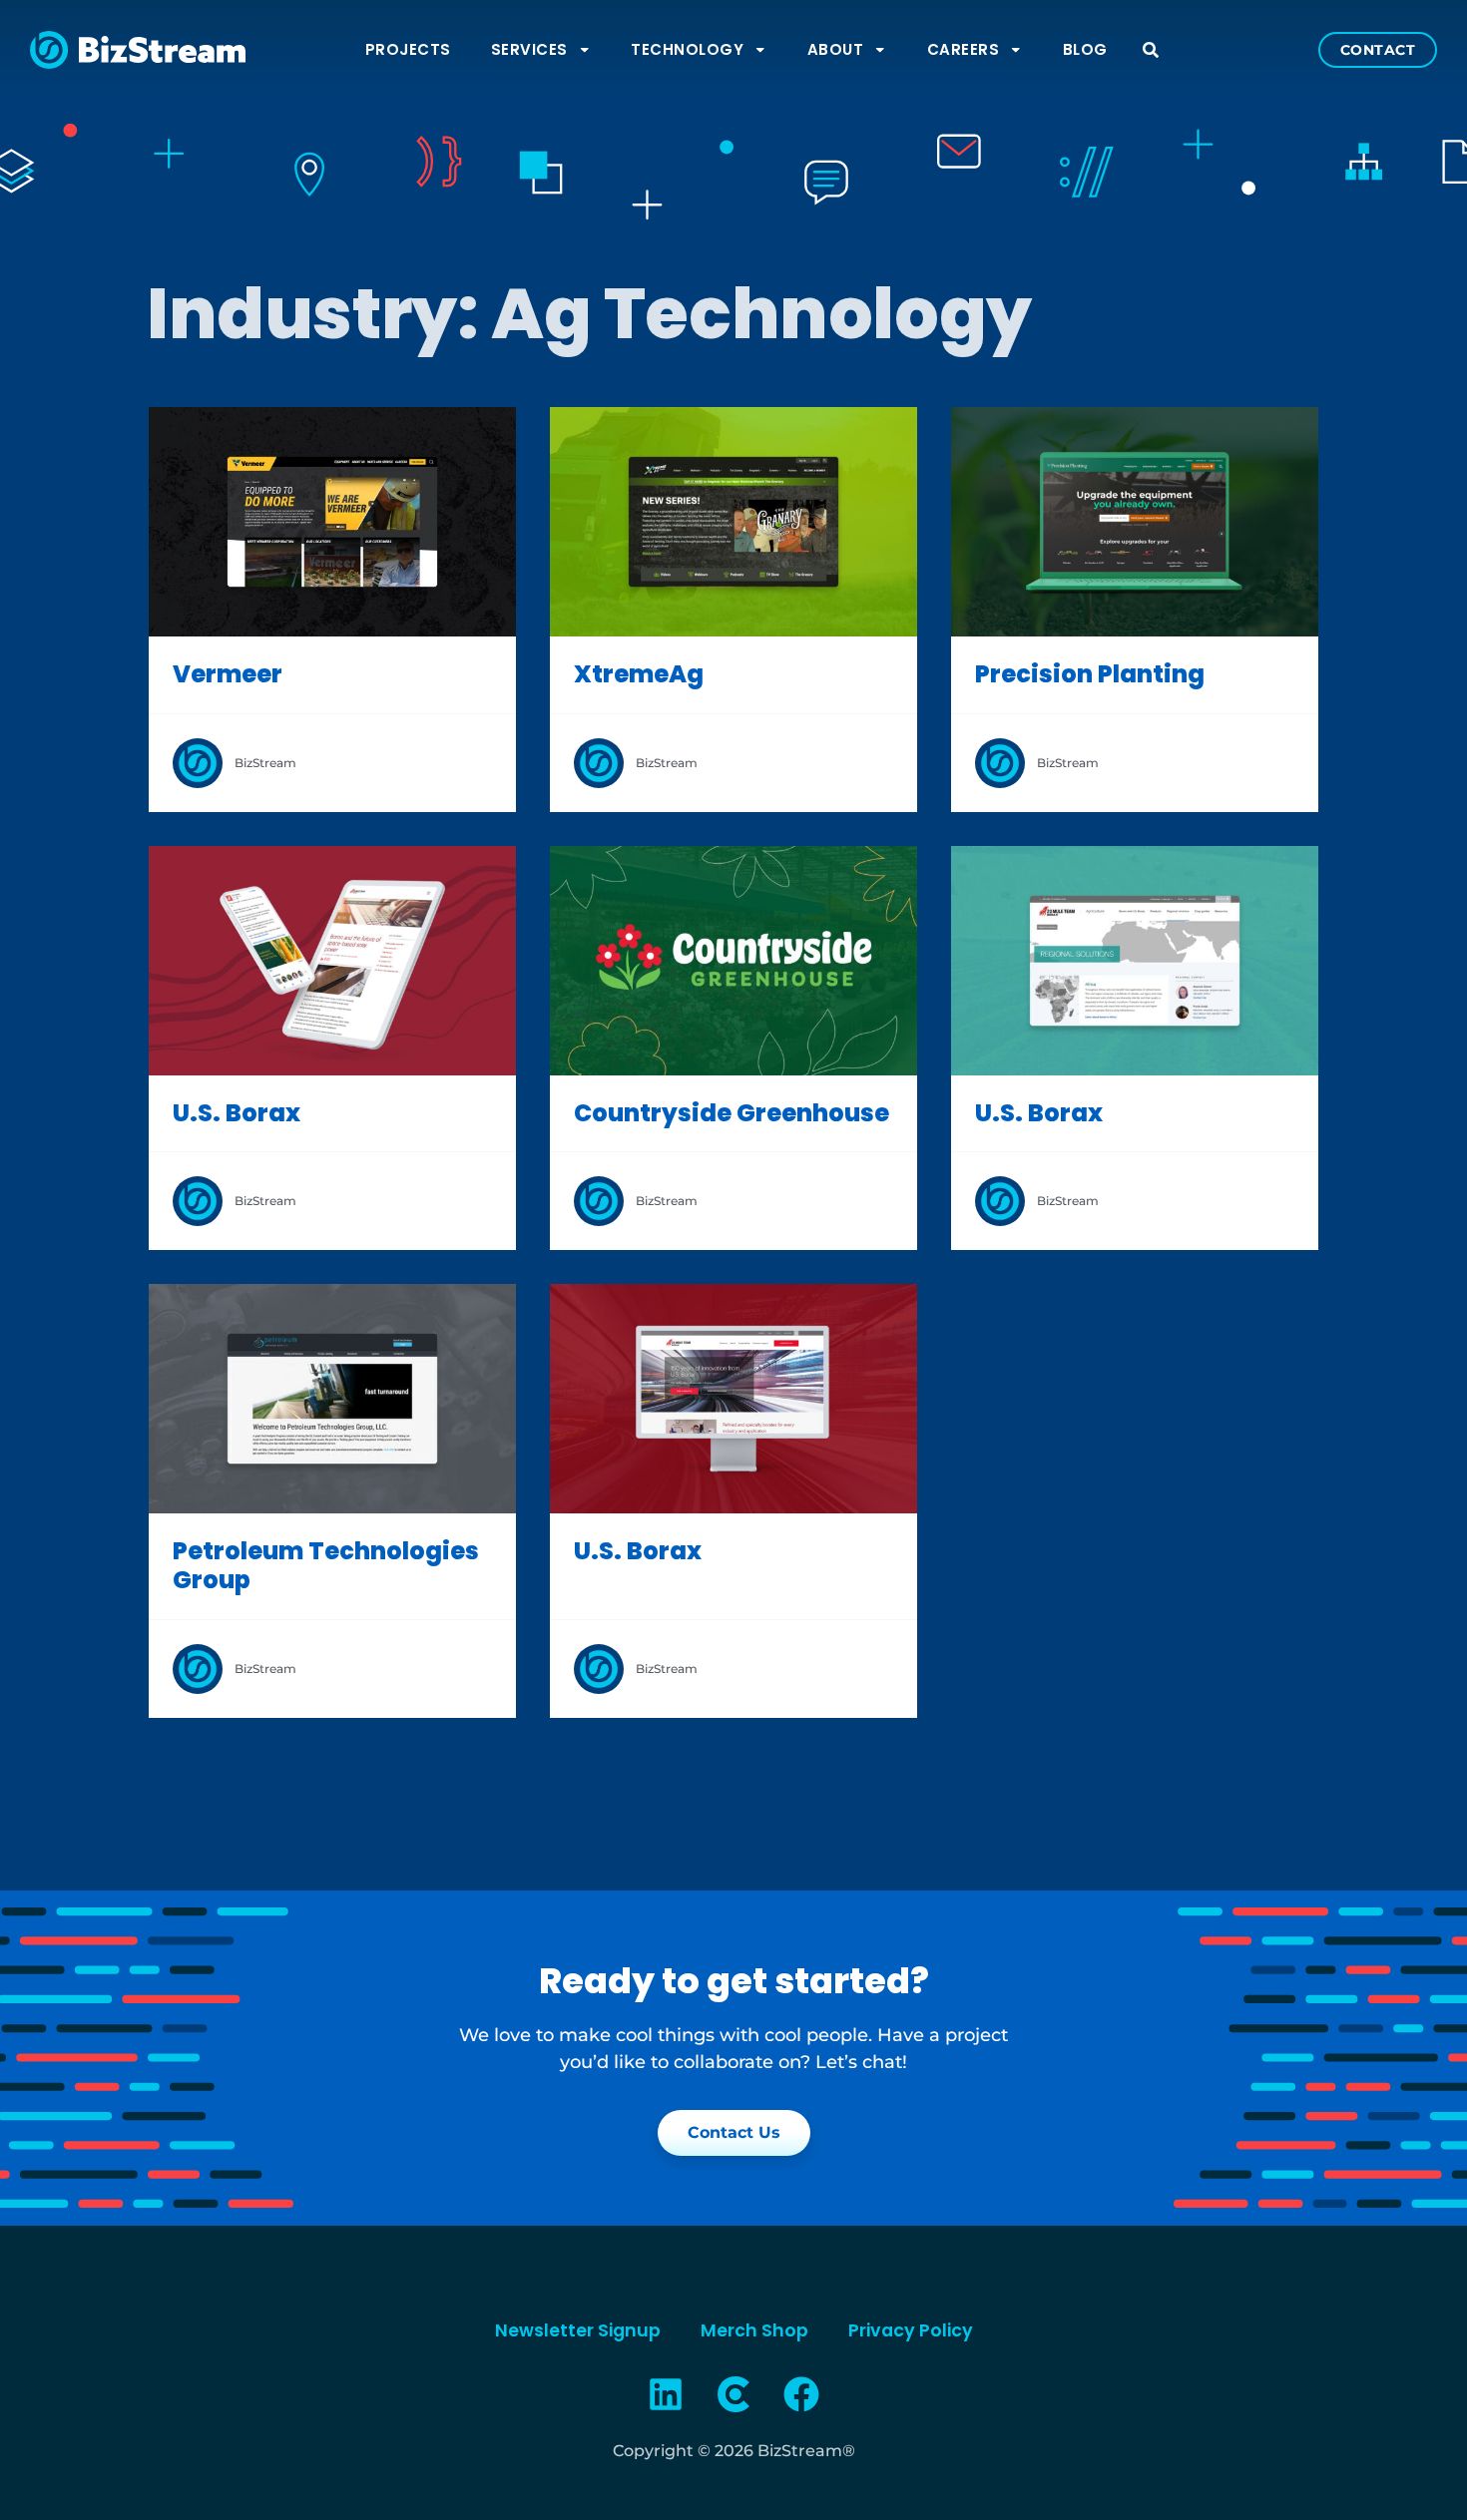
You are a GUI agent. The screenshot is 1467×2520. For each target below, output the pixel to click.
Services (529, 49)
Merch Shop (754, 2330)
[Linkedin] (667, 2394)
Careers (964, 49)
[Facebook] (801, 2394)
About (836, 49)
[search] (1151, 50)
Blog (1085, 49)
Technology (687, 49)
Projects (408, 49)
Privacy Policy (911, 2330)
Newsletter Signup (578, 2330)
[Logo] (733, 2394)
